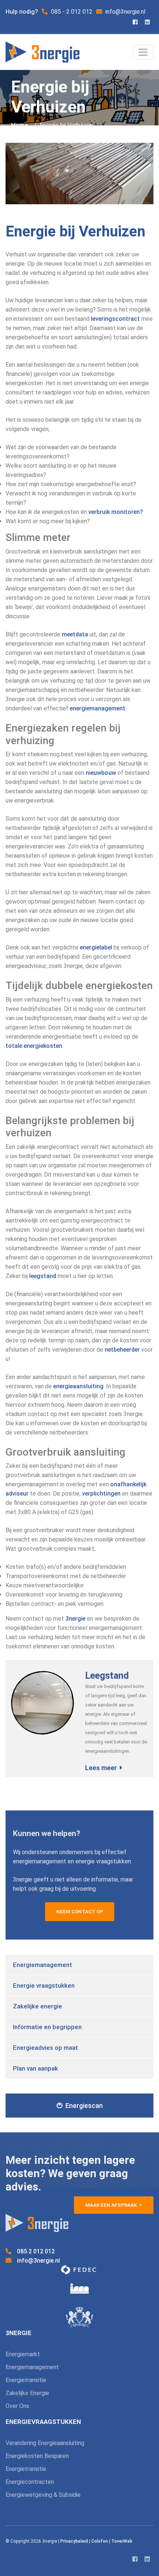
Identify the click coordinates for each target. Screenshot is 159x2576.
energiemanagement (98, 708)
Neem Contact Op (80, 1912)
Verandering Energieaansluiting (45, 2443)
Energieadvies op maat (45, 2048)
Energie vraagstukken (44, 1985)
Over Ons (17, 2406)
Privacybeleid (74, 2541)
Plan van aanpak (35, 2068)
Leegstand (107, 1676)
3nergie (75, 1619)
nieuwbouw (101, 773)
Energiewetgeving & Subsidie (43, 2495)
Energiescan (84, 2106)
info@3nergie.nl (38, 2261)
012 (36, 2251)
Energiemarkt (23, 2354)
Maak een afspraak (112, 2205)
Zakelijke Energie (27, 2393)
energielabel (96, 947)
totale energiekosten (34, 1046)
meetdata (75, 634)
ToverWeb (122, 2541)
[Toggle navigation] (143, 52)
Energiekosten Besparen (37, 2456)
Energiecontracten (30, 2482)
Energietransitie (26, 2380)
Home (20, 125)
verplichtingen (101, 1494)
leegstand (43, 1276)
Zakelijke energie (38, 2006)
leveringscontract (115, 319)
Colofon (100, 2541)
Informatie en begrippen (47, 2027)
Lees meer (101, 1768)
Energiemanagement (43, 1965)
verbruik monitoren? (116, 512)
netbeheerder (122, 1350)
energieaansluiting (78, 1386)
